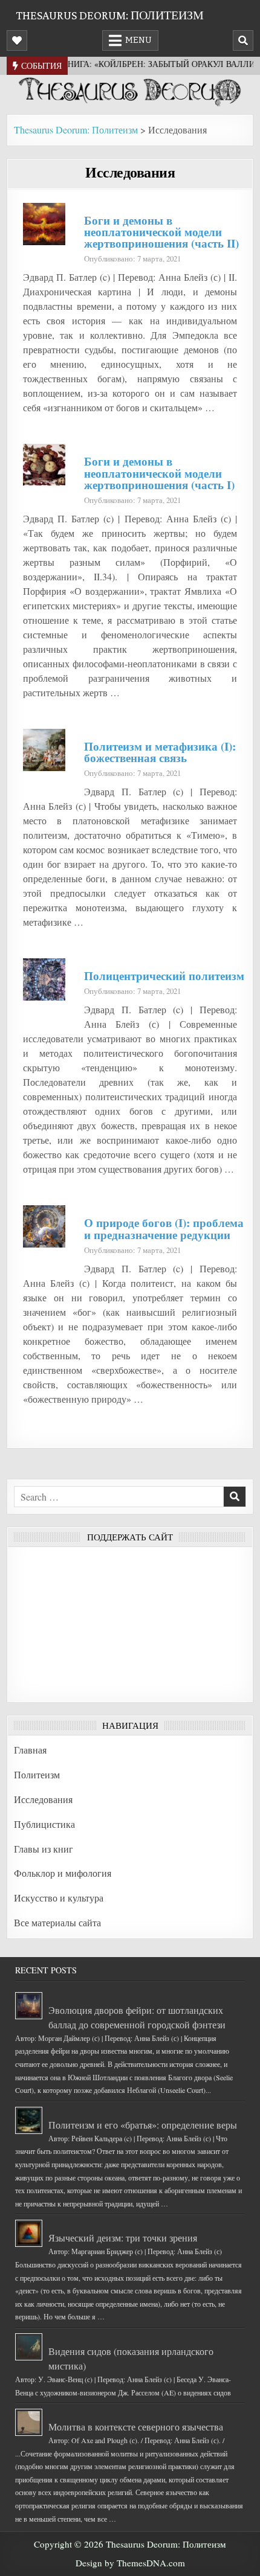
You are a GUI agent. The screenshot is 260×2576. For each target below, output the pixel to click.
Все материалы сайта (57, 1922)
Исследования (130, 172)
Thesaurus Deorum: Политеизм (110, 15)
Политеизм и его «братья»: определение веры (143, 2125)
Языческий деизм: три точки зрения (123, 2238)
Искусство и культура (59, 1898)
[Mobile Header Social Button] (17, 40)
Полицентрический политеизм (164, 976)
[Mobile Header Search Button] (243, 40)
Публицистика (44, 1824)
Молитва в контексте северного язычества (136, 2427)
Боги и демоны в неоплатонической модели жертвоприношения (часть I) (159, 473)
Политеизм (37, 1774)
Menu (138, 40)
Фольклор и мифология (63, 1873)
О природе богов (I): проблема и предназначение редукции (164, 1229)
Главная (30, 1750)
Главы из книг (44, 1849)
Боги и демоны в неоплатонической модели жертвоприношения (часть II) (161, 232)
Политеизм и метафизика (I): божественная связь (160, 752)
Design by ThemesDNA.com (130, 2563)
